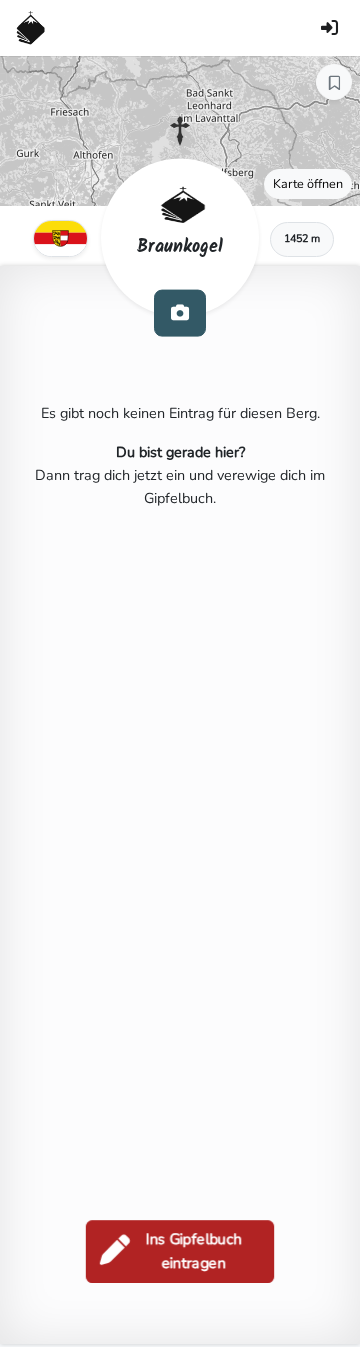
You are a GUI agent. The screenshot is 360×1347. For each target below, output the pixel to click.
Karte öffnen (308, 183)
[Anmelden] (329, 28)
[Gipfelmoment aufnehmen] (180, 312)
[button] (180, 131)
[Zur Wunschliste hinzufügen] (334, 82)
